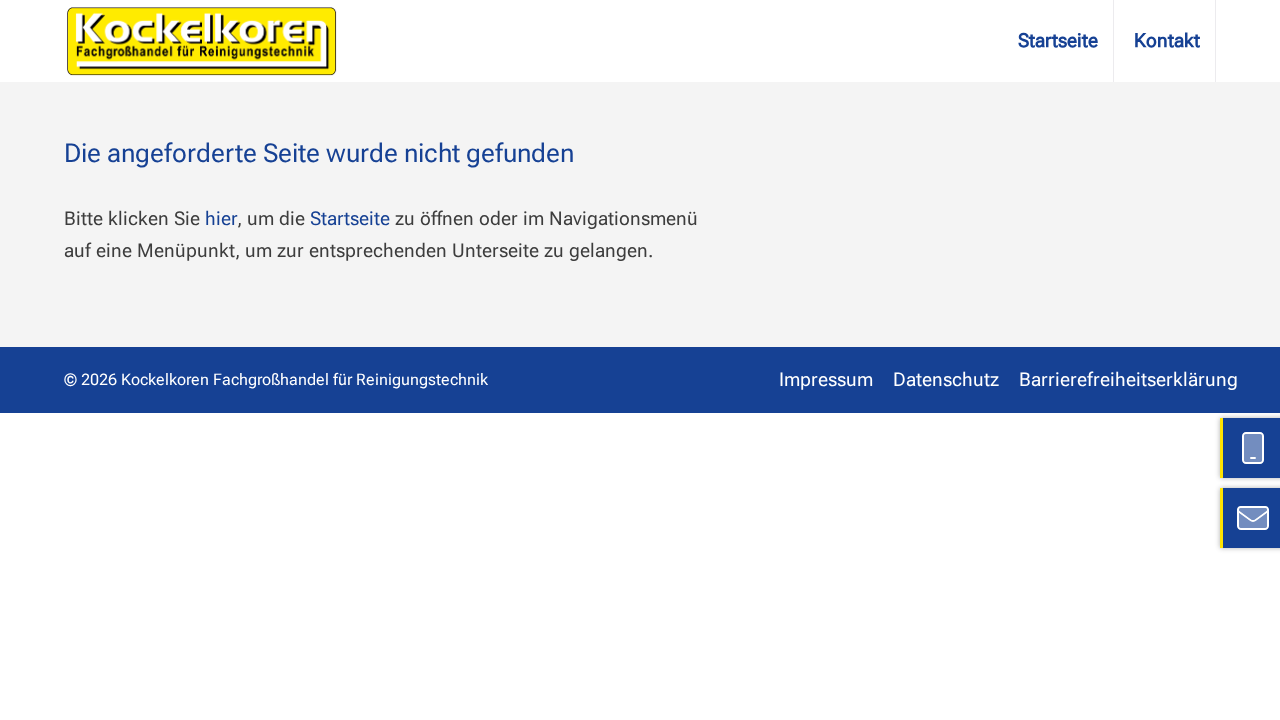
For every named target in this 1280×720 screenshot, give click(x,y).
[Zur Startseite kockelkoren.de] (201, 41)
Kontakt (1167, 40)
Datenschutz (946, 379)
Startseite (1058, 40)
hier (221, 218)
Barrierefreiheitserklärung (1128, 379)
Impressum (826, 379)
